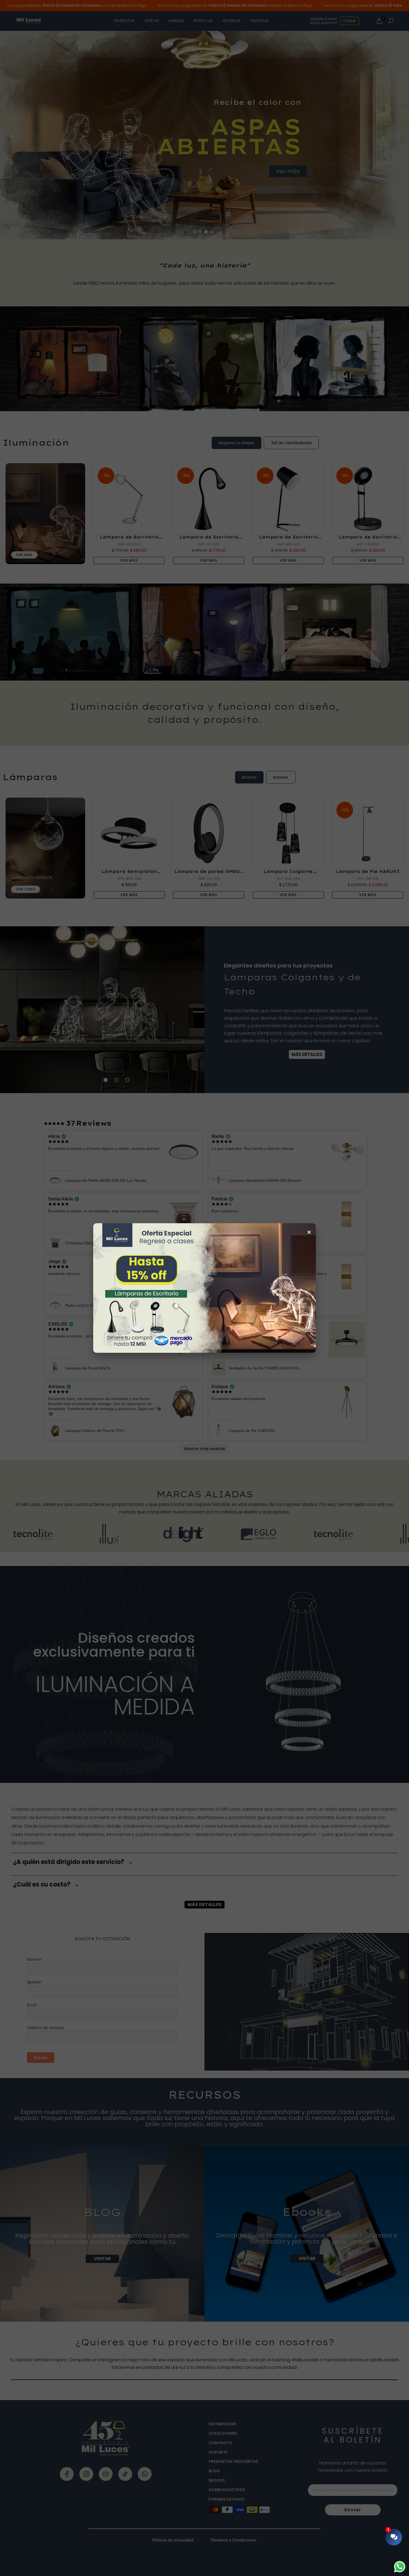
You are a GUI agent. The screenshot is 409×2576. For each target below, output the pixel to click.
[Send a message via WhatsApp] (400, 2567)
